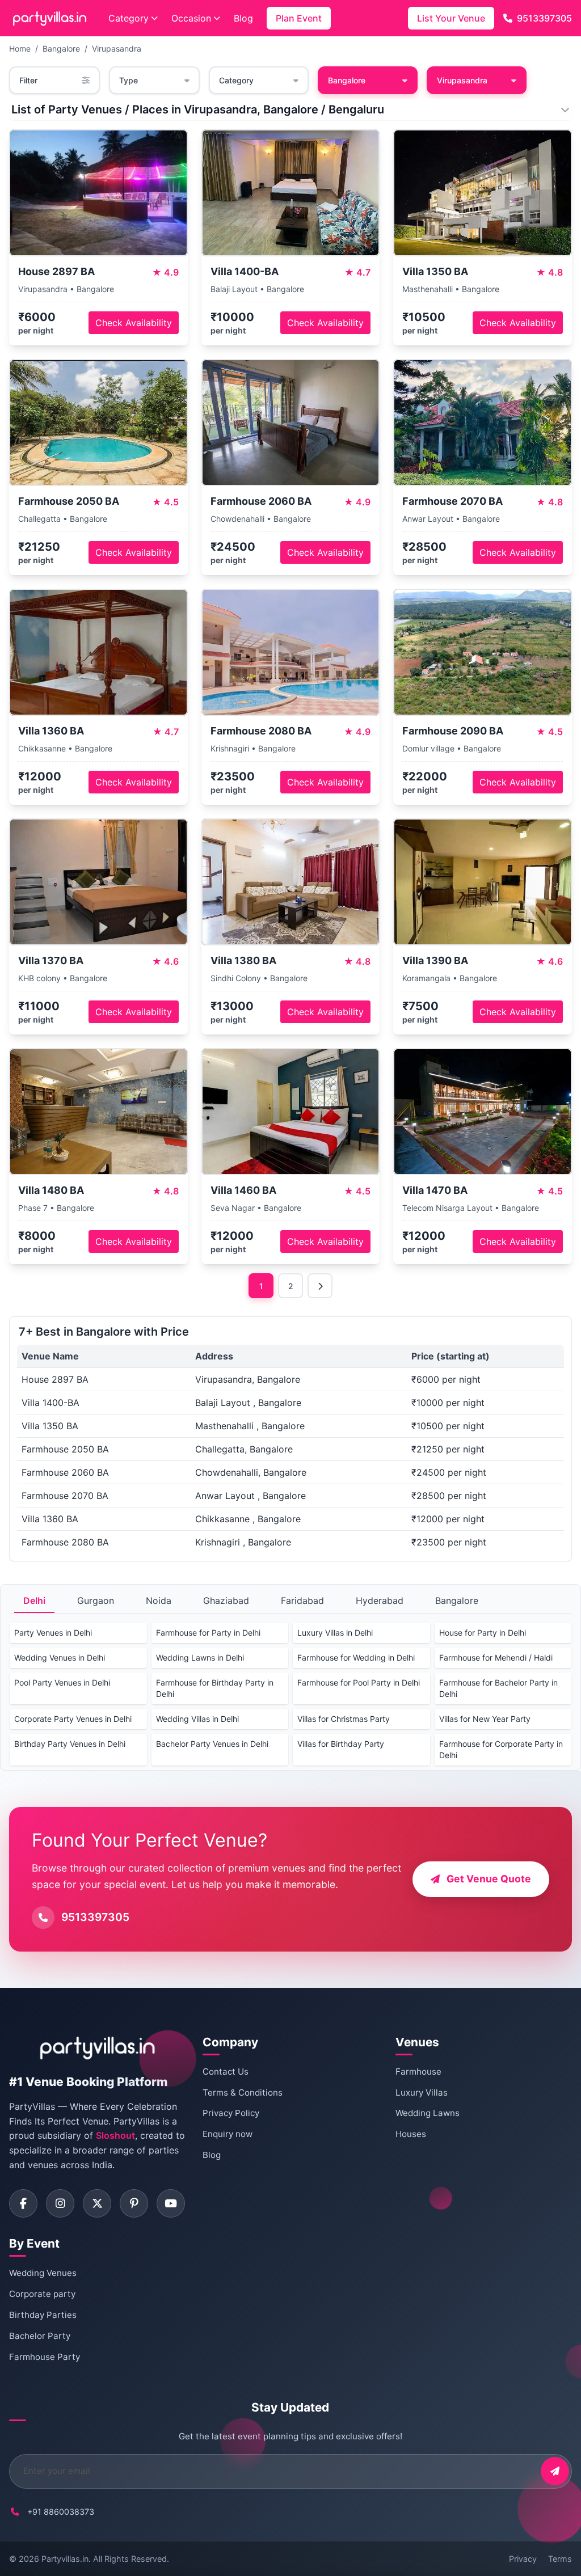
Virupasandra (117, 48)
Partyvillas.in (65, 2559)
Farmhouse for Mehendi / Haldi (496, 1657)
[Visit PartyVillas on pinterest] (134, 2203)
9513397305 (544, 18)
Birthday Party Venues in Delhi (70, 1744)
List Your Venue (451, 18)
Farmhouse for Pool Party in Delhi (359, 1682)
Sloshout (115, 2135)
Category (129, 18)
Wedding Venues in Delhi (60, 1657)
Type (129, 80)
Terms (560, 2559)
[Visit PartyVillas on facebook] (23, 2203)
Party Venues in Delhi (53, 1633)
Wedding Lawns (428, 2113)
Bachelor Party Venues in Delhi (212, 1744)
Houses (411, 2134)
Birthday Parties (43, 2315)
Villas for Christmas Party (344, 1719)
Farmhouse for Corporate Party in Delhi (501, 1749)
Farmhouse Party (45, 2357)
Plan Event (299, 18)
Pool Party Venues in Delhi (62, 1682)
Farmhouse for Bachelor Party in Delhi (498, 1688)
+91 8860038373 (61, 2512)
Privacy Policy (231, 2113)
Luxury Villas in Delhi (335, 1633)
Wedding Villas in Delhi (197, 1719)
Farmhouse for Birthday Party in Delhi (215, 1688)
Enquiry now (228, 2134)
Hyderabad (380, 1601)
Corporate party (42, 2294)
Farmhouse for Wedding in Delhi (356, 1657)
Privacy (523, 2559)
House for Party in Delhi (483, 1633)
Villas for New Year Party (485, 1719)
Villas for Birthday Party (341, 1744)
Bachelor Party (40, 2336)
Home (20, 48)
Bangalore (61, 48)
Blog (243, 18)
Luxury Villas (422, 2093)
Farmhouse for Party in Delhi (208, 1633)
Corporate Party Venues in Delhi (73, 1719)
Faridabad (302, 1601)
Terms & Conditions (243, 2093)
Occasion (191, 18)
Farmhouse (418, 2072)
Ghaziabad (226, 1601)
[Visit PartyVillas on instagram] (60, 2203)
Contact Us (226, 2072)
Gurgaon (96, 1601)
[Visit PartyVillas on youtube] (171, 2203)
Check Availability (134, 323)
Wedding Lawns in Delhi (200, 1657)
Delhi (34, 1601)
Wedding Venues (43, 2273)
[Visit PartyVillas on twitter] (97, 2203)
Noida (159, 1601)
